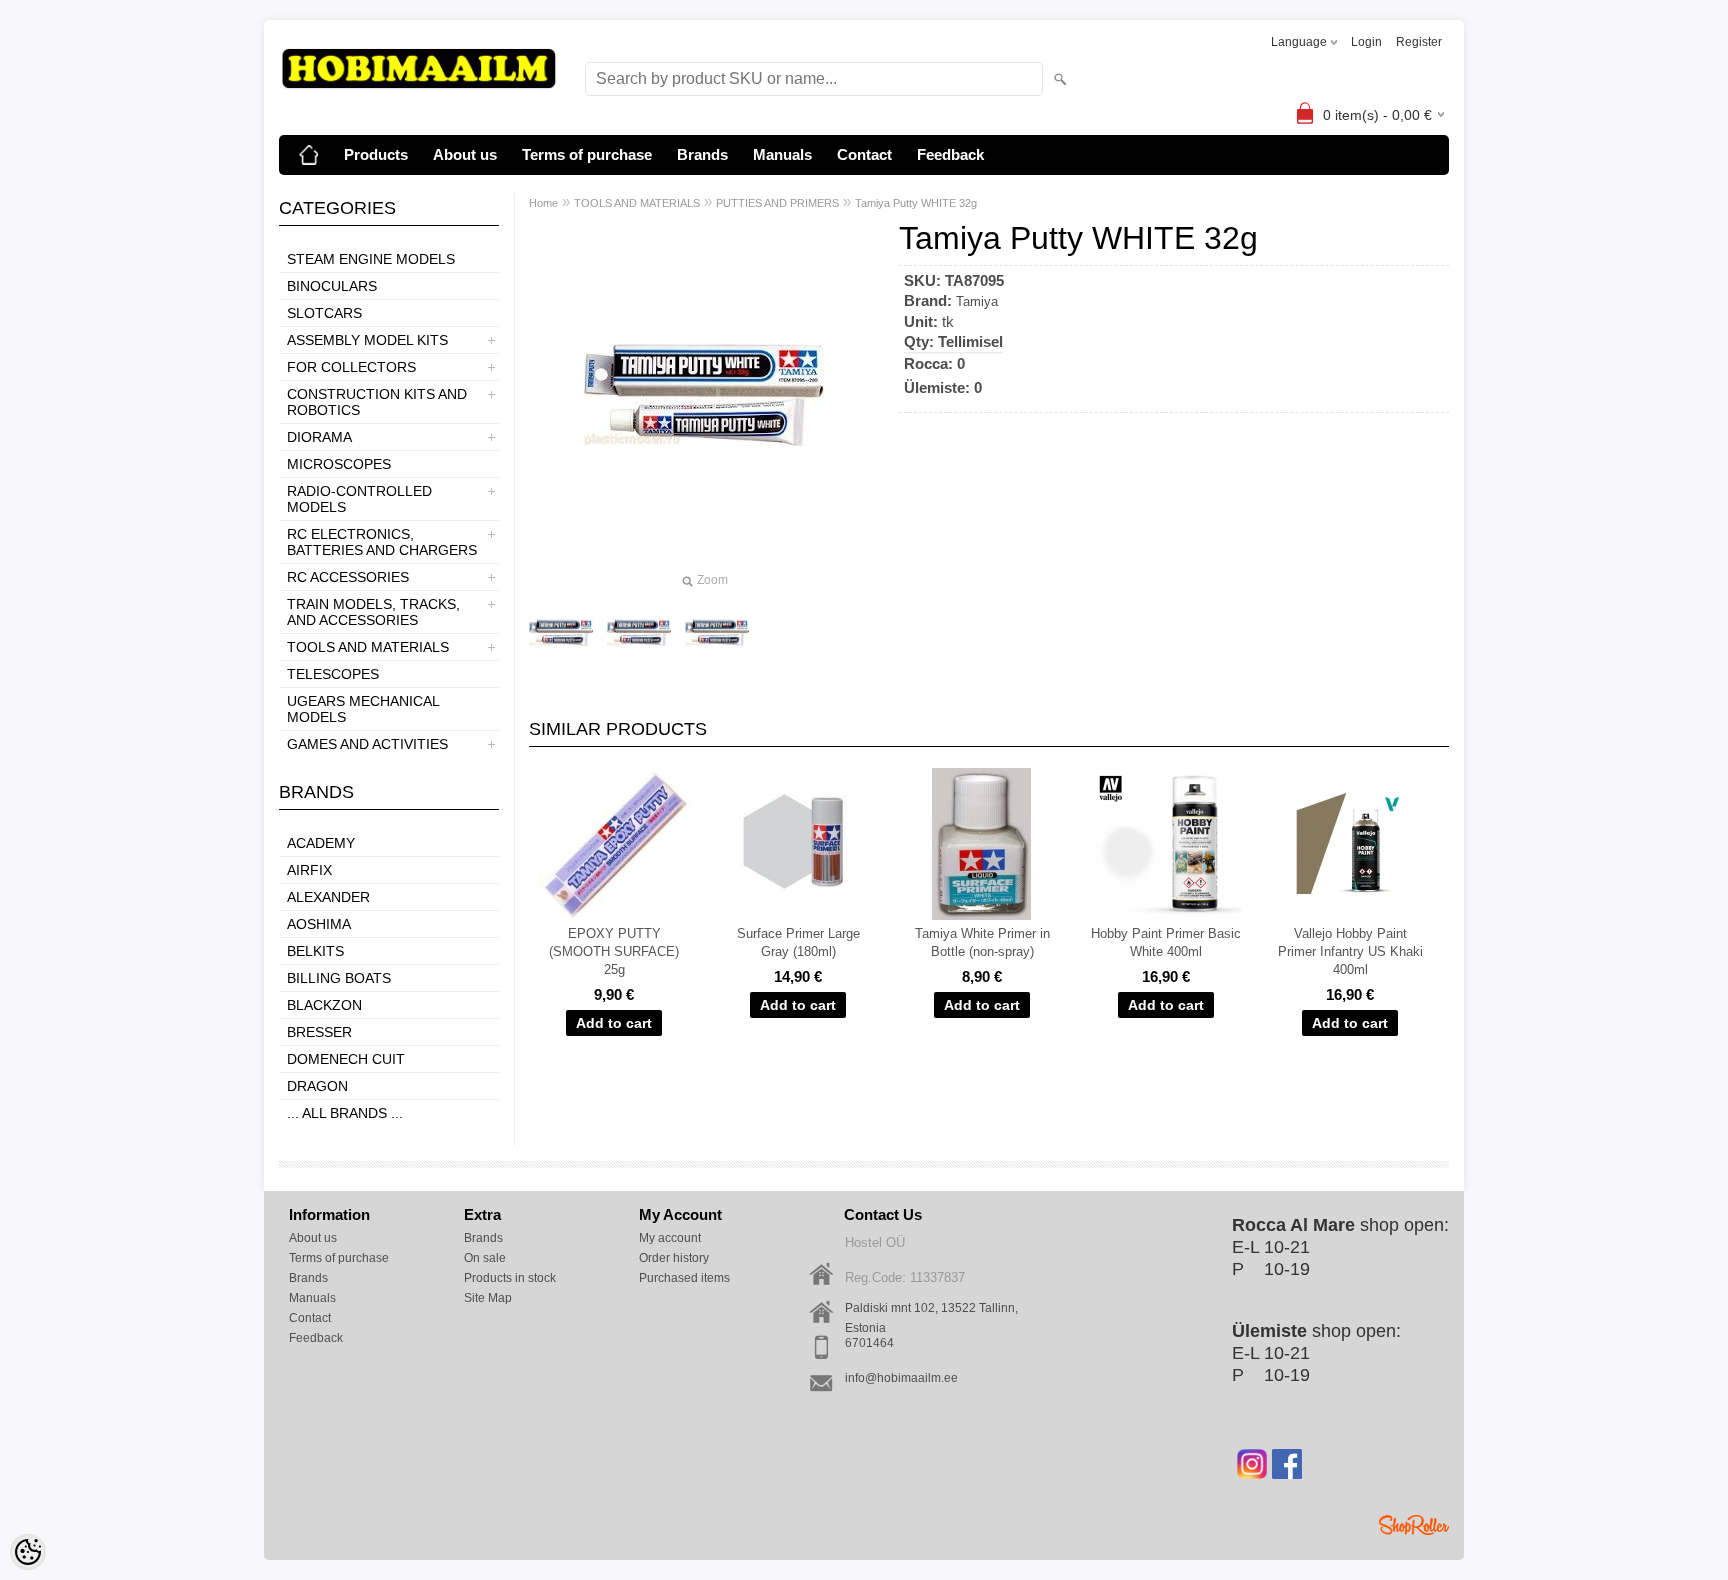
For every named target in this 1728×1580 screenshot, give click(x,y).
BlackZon (324, 1005)
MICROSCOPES (339, 464)
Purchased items (684, 1278)
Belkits (315, 951)
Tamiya (977, 301)
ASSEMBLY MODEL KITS (367, 340)
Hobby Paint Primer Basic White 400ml (1166, 942)
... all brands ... (345, 1113)
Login (1366, 42)
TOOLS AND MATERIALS (368, 647)
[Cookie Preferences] (28, 1552)
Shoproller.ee (1414, 1525)
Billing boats (339, 978)
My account (670, 1238)
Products (376, 154)
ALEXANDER (328, 897)
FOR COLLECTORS (351, 367)
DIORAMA (319, 437)
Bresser (319, 1032)
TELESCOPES (333, 674)
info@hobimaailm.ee (901, 1378)
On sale (485, 1258)
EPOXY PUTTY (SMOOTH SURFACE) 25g (614, 951)
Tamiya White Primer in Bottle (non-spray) (982, 942)
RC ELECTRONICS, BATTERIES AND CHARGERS (382, 542)
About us (465, 154)
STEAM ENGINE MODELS (371, 259)
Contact (864, 154)
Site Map (488, 1298)
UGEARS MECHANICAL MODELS (363, 709)
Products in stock (510, 1278)
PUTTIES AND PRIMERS (777, 203)
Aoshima (319, 924)
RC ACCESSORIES (348, 577)
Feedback (950, 154)
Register (1419, 42)
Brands (702, 154)
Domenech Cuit (346, 1059)
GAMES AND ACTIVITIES (367, 744)
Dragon (317, 1086)
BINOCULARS (332, 286)
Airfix (309, 870)
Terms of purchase (587, 154)
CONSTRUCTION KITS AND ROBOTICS (377, 402)
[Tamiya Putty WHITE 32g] (561, 633)
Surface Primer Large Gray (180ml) (798, 942)
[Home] (309, 155)
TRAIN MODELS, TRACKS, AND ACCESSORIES (373, 612)
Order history (674, 1258)
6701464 (869, 1343)
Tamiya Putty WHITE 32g (916, 203)
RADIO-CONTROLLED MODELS (359, 499)
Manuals (782, 154)
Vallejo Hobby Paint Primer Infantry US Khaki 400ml (1350, 951)
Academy (321, 843)
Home (543, 203)
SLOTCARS (324, 313)
